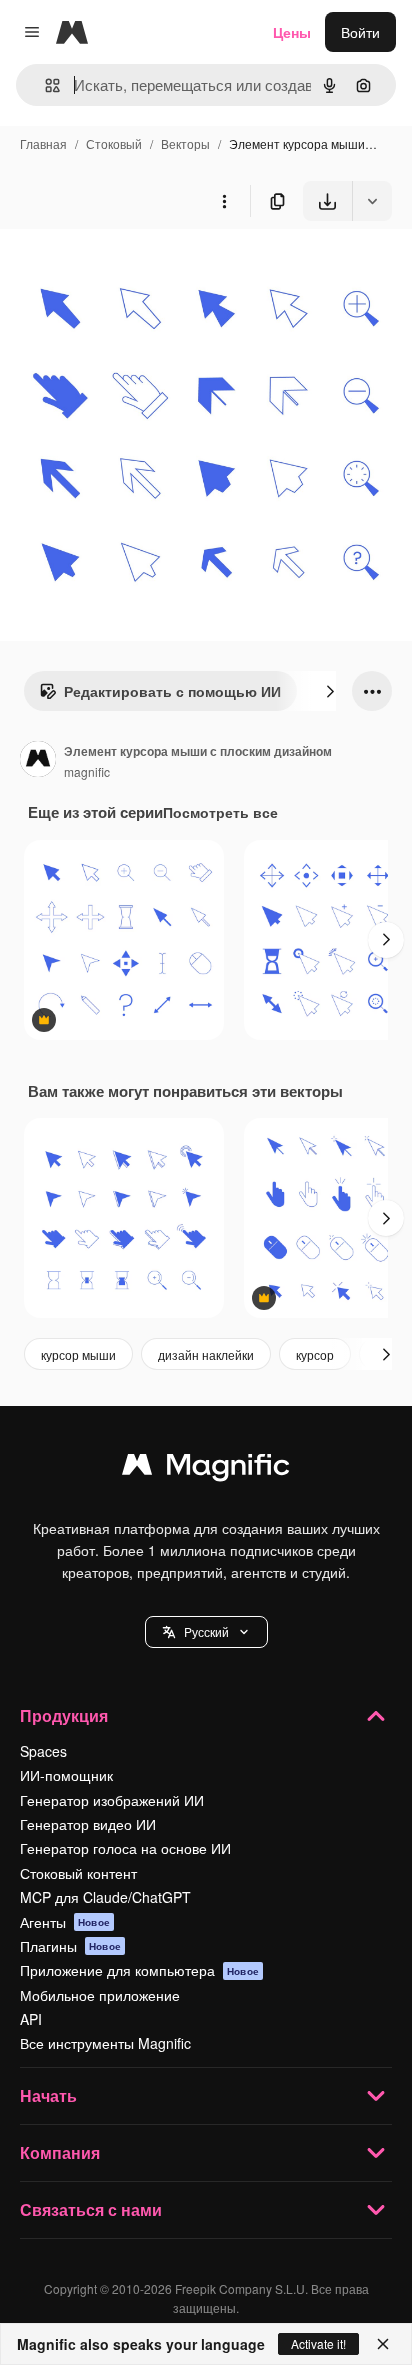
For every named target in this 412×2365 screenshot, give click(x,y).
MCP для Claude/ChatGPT (105, 1897)
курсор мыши (78, 1354)
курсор (315, 1354)
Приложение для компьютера (139, 1970)
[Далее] (330, 691)
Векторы (185, 143)
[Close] (383, 2344)
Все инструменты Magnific (105, 2043)
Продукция (64, 1715)
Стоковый (114, 143)
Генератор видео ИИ (88, 1824)
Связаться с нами (91, 2209)
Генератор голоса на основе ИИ (125, 1848)
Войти (360, 32)
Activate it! (318, 2343)
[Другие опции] (224, 201)
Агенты (65, 1922)
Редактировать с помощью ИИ (172, 691)
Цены (292, 32)
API (31, 2019)
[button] (206, 1632)
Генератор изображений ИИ (112, 1800)
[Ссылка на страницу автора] (38, 761)
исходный (134, 267)
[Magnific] (206, 1469)
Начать (48, 2095)
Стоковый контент (78, 1873)
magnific (87, 771)
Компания (60, 2152)
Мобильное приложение (100, 1995)
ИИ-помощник (66, 1775)
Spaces (43, 1751)
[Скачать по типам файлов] (372, 201)
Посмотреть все (220, 812)
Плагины (70, 1946)
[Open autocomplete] (44, 85)
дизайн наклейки (206, 1354)
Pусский (206, 1631)
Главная (43, 143)
